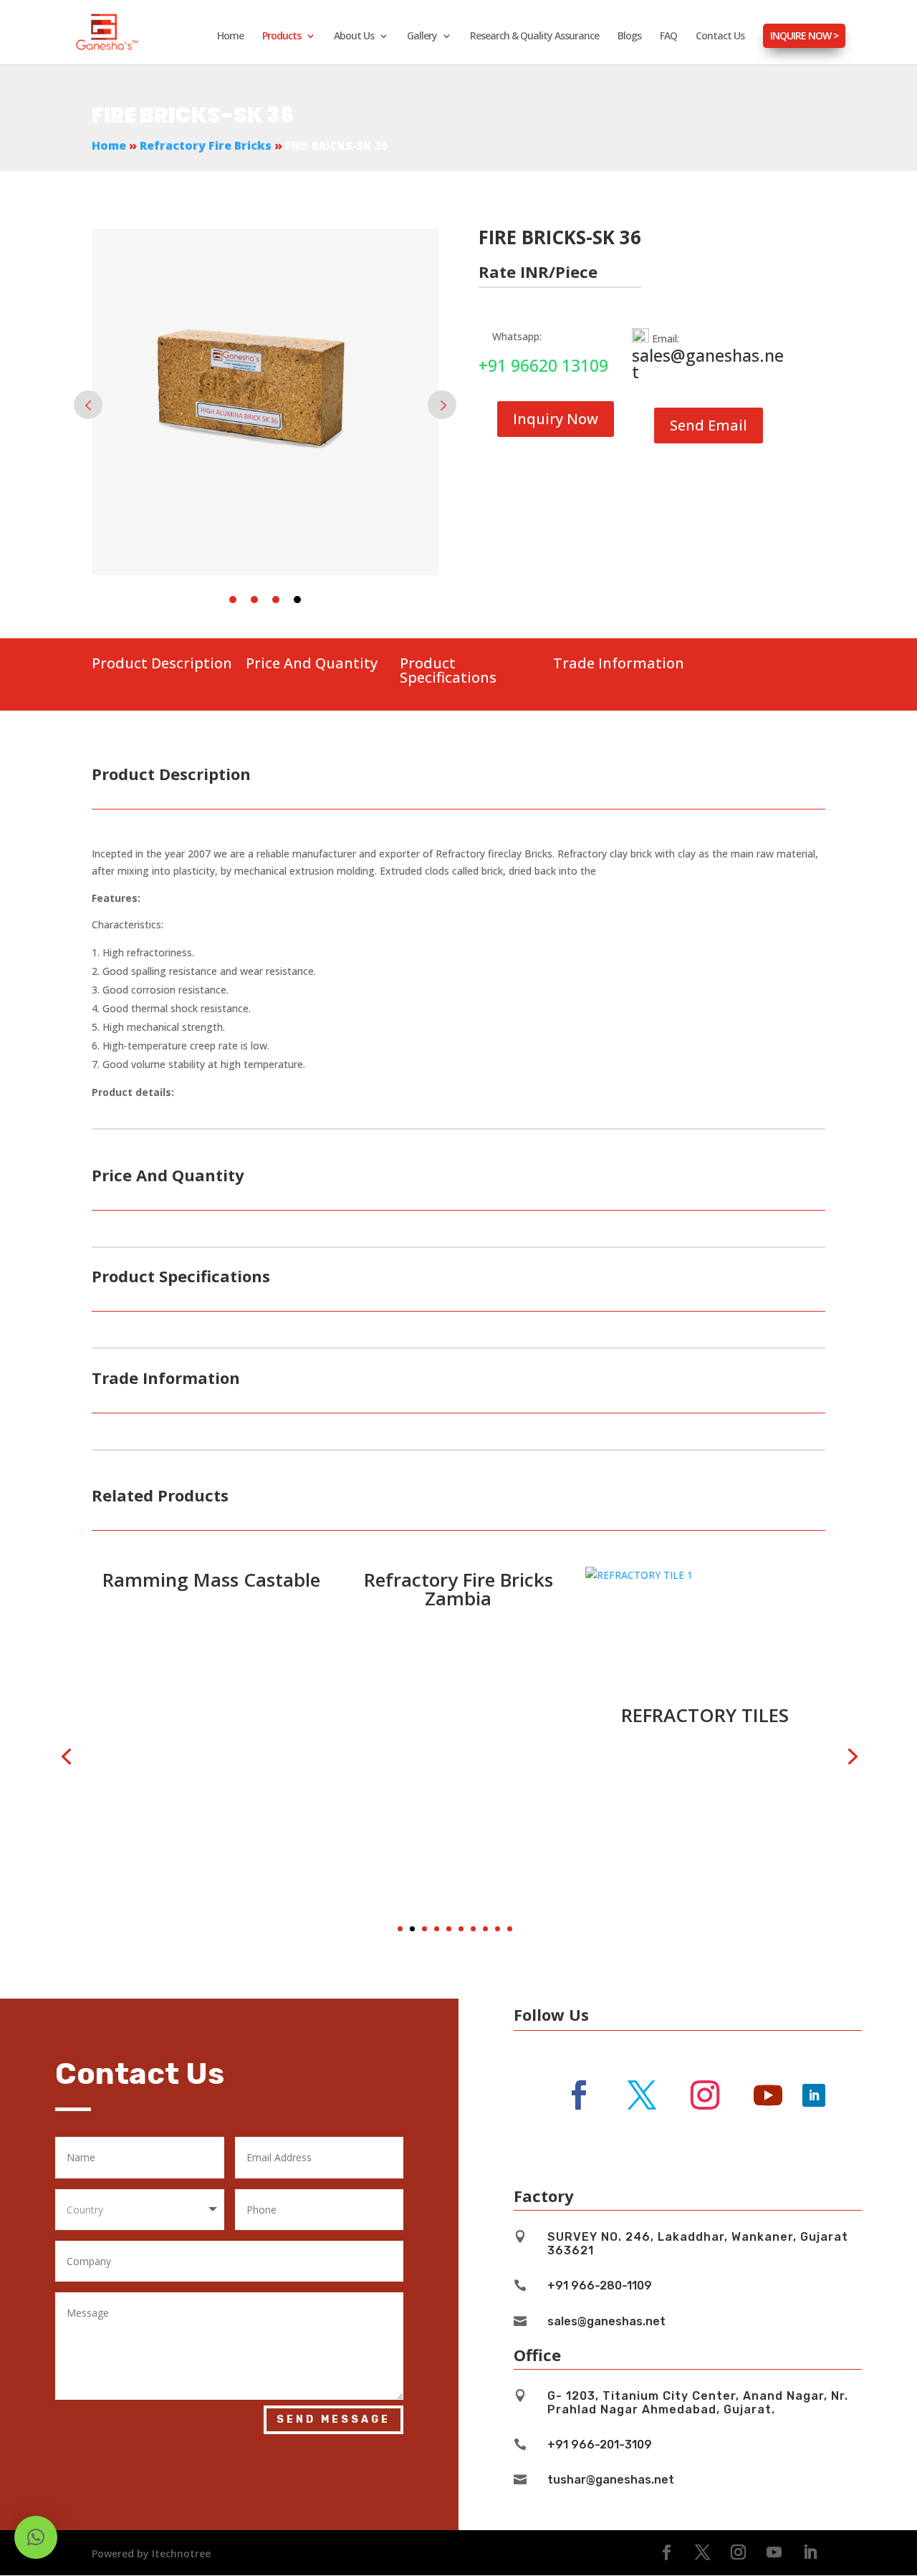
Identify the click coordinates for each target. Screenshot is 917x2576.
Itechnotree (181, 2553)
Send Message (333, 2419)
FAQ (668, 37)
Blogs (629, 37)
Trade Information (619, 663)
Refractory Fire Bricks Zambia (230, 1589)
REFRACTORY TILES (476, 1715)
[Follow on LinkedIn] (814, 2095)
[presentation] (66, 1755)
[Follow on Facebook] (579, 2095)
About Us (354, 37)
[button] (400, 1929)
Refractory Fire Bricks (206, 145)
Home (230, 37)
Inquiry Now (556, 419)
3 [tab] (276, 600)
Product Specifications (448, 670)
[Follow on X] (642, 2095)
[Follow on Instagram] (705, 2095)
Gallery (422, 37)
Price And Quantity (312, 663)
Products (282, 37)
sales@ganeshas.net (708, 364)
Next (442, 405)
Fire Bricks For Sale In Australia (724, 1589)
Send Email (709, 425)
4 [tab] (297, 600)
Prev (88, 405)
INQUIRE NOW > (804, 35)
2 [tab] (254, 600)
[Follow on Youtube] (768, 2095)
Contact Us (720, 37)
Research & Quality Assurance (534, 37)
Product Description (162, 663)
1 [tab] (233, 600)
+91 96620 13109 (543, 365)
